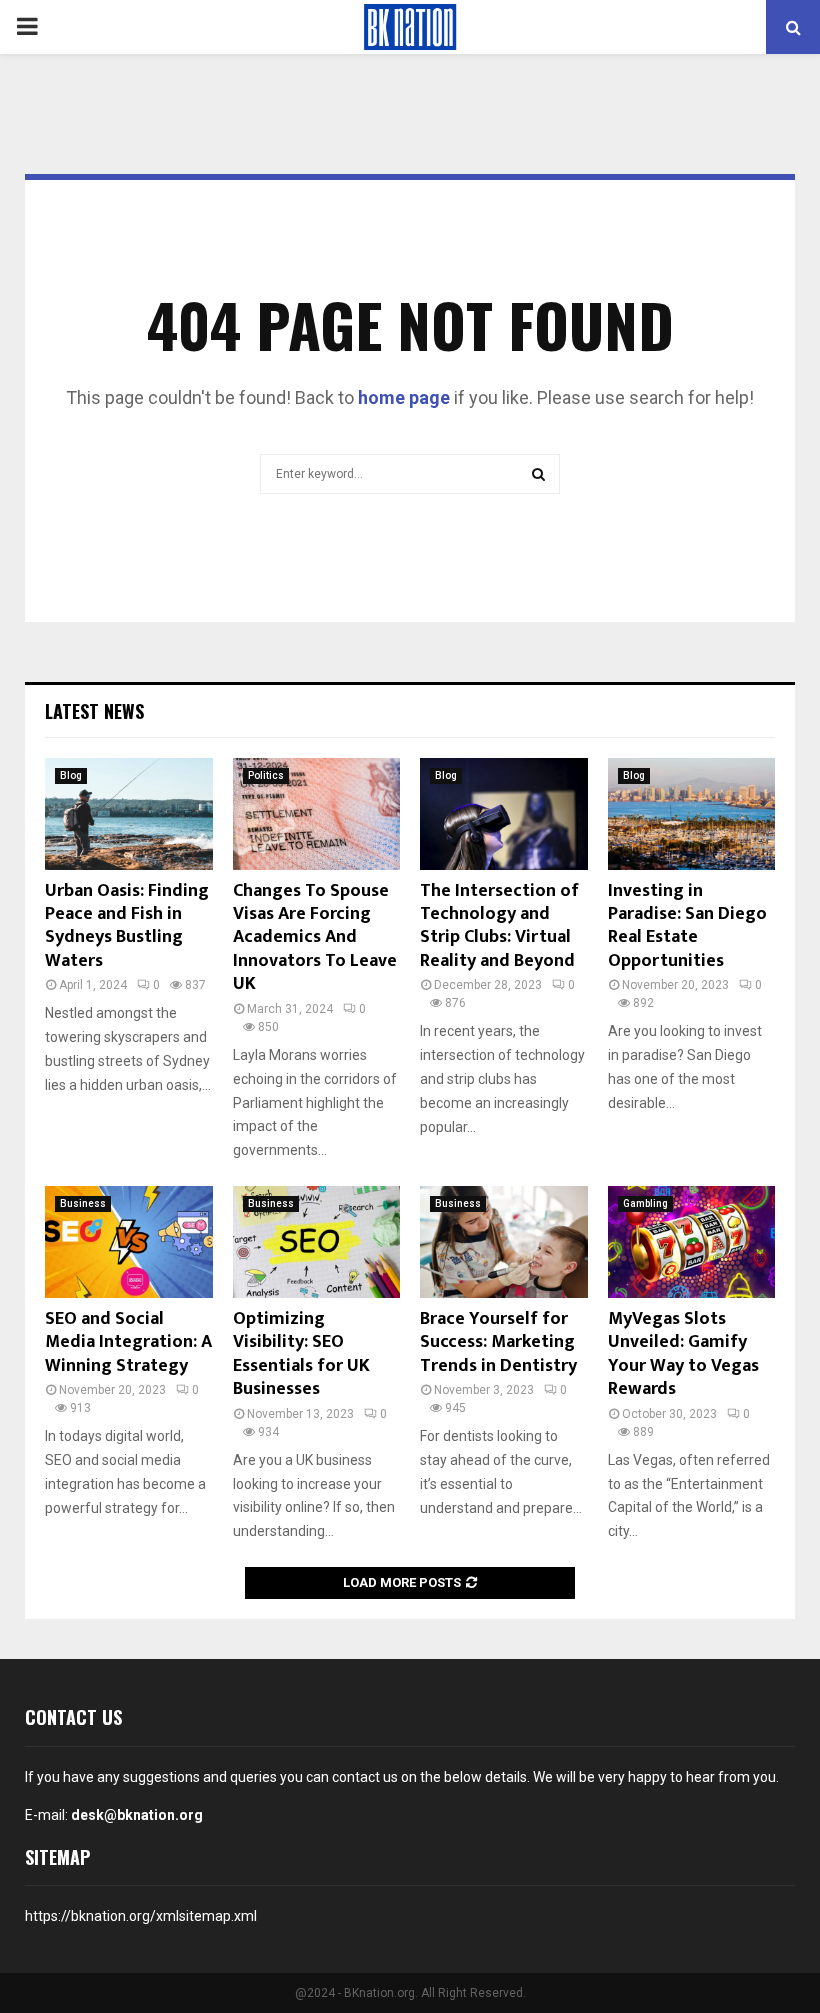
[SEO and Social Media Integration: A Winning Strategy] (129, 1242)
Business (83, 1203)
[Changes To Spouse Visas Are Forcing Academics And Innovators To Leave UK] (317, 814)
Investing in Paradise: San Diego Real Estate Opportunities (687, 926)
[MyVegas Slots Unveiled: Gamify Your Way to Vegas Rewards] (692, 1242)
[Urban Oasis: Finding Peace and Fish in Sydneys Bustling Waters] (129, 814)
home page (404, 397)
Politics (266, 775)
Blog (71, 775)
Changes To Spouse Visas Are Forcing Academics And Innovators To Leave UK (315, 938)
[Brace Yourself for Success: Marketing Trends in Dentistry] (504, 1242)
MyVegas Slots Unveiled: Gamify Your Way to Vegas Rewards (683, 1354)
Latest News (94, 711)
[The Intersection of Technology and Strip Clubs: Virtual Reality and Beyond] (504, 814)
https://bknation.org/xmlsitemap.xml (141, 1916)
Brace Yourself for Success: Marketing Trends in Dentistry (498, 1342)
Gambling (645, 1203)
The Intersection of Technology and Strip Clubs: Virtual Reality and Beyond (499, 926)
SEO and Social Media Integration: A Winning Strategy (128, 1342)
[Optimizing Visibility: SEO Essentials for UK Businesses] (317, 1242)
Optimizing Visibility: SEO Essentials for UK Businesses (301, 1354)
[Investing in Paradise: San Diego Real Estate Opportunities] (692, 814)
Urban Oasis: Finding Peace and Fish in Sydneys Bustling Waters (127, 926)
